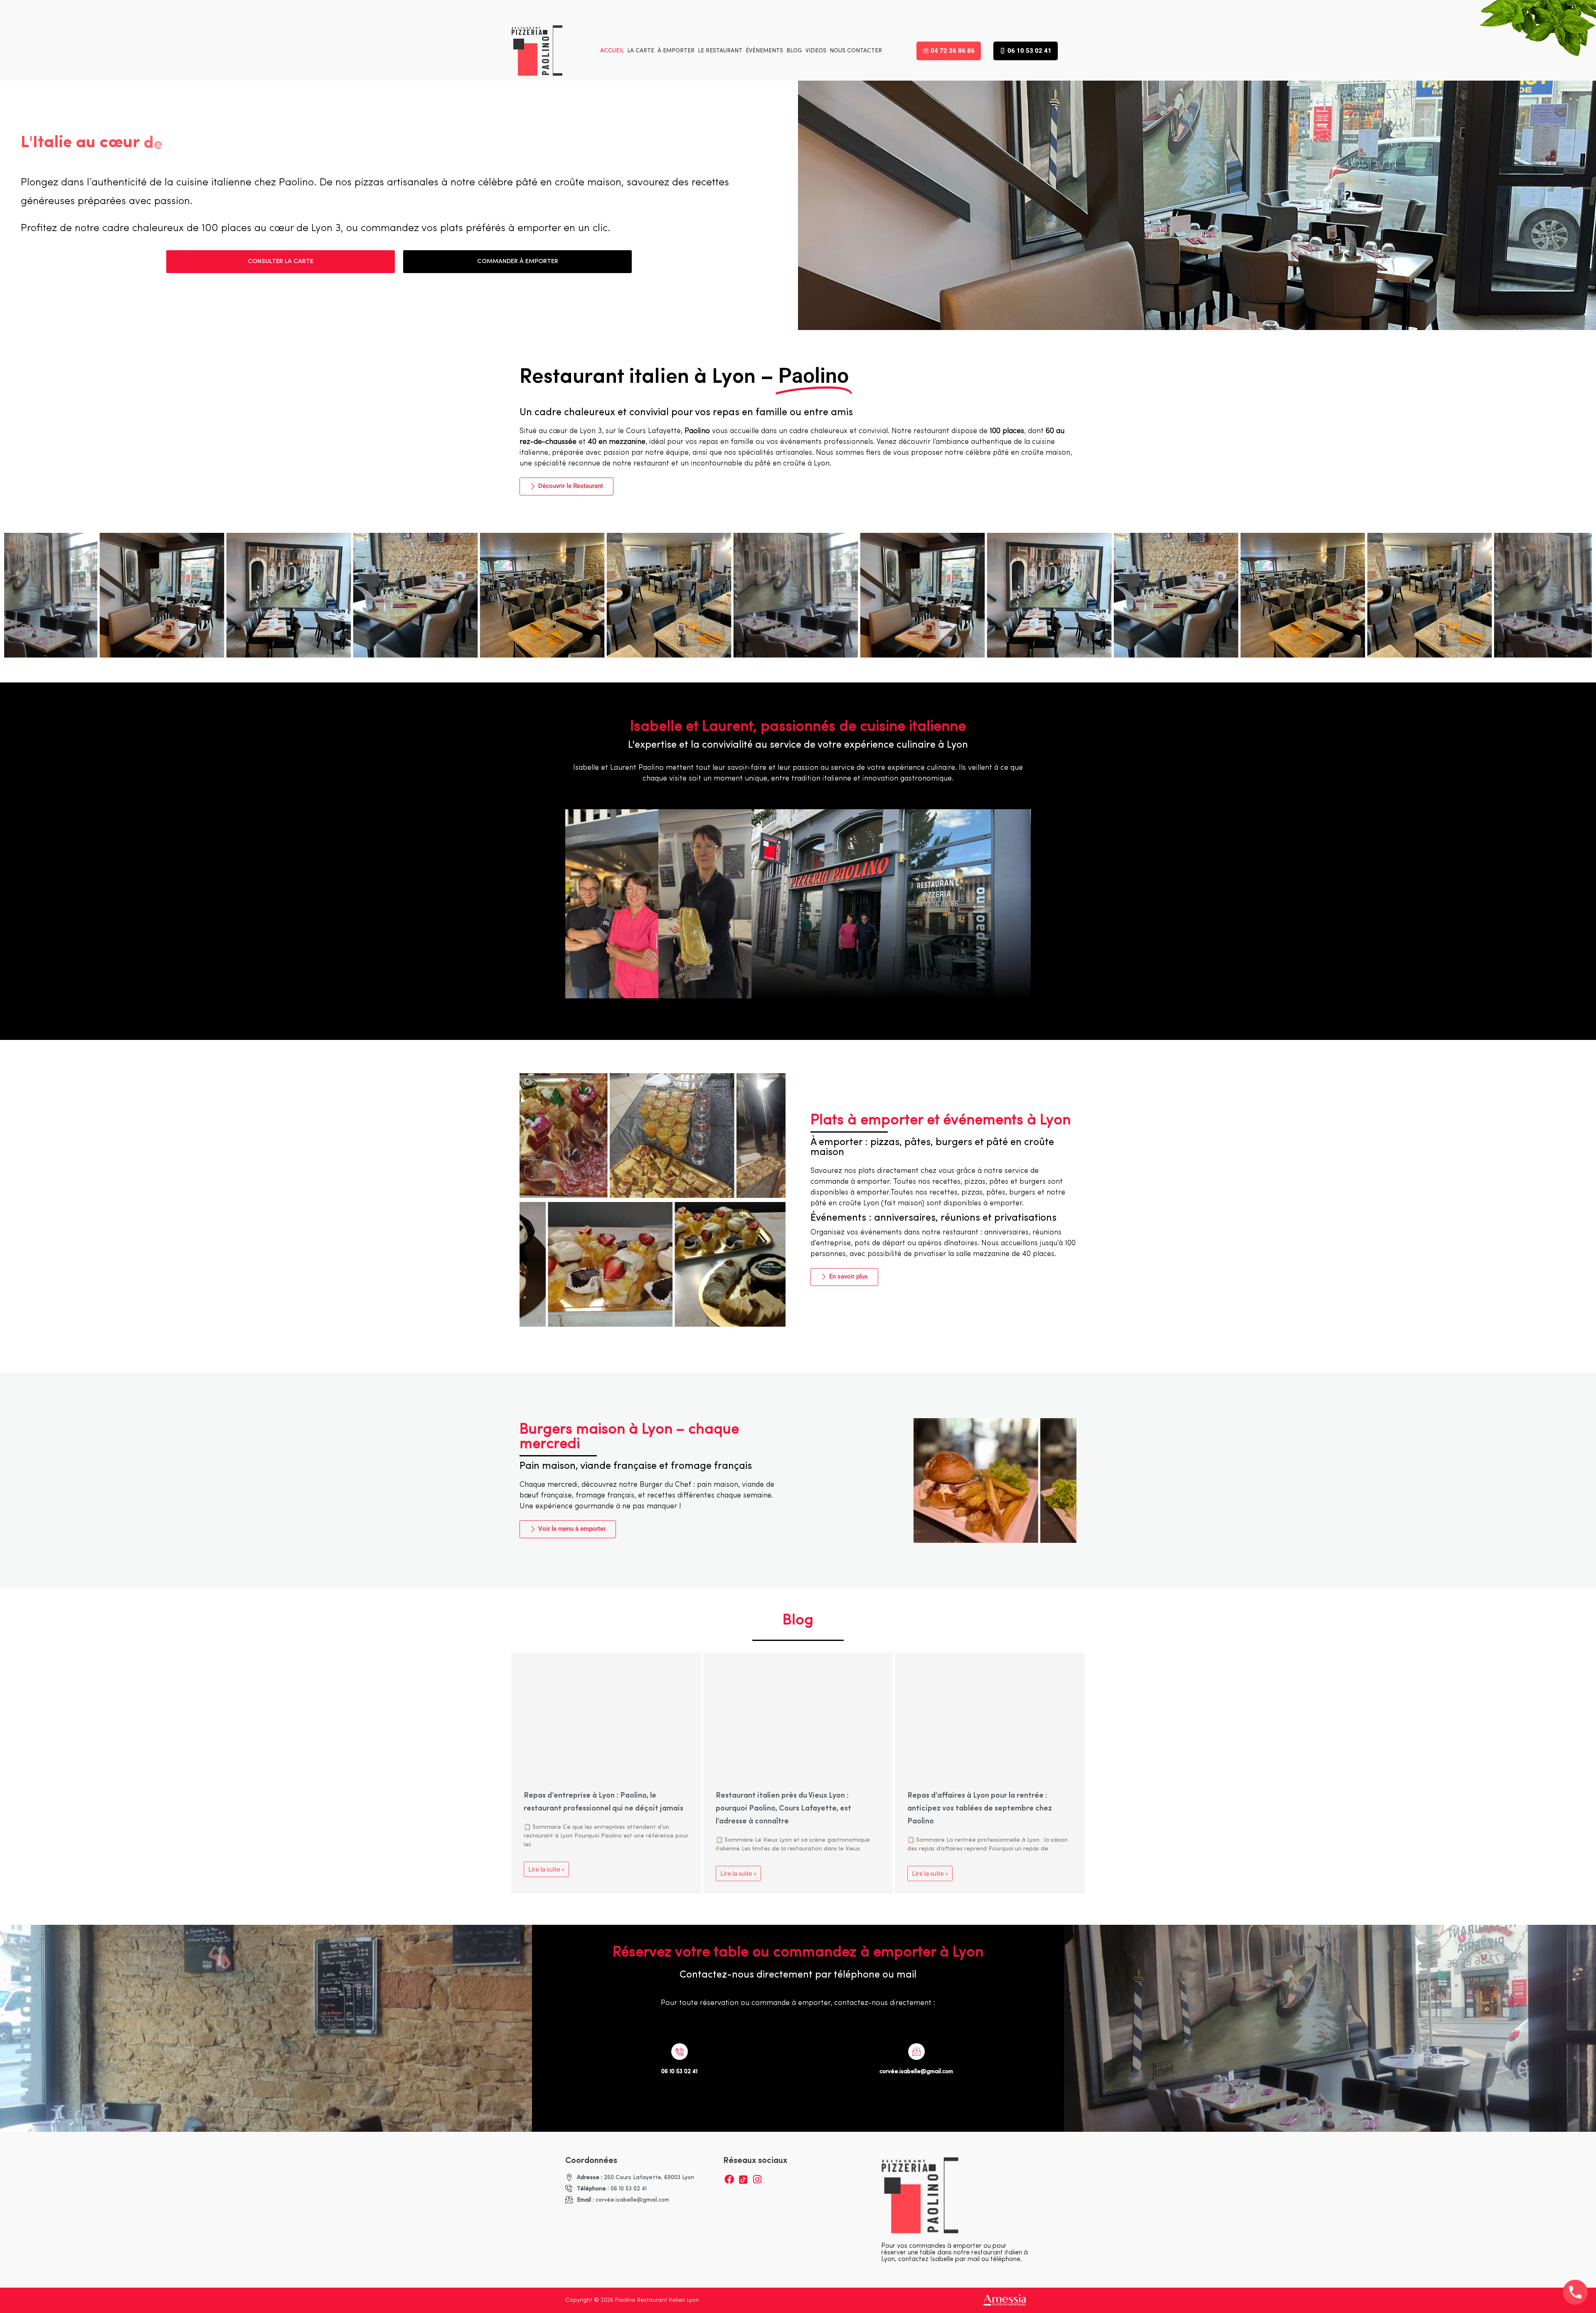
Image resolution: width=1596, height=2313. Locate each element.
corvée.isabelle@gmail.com (916, 2072)
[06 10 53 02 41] (680, 2052)
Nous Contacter (856, 51)
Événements (764, 51)
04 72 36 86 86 (953, 51)
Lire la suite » (546, 1869)
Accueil (612, 51)
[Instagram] (757, 2179)
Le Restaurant (720, 51)
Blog (794, 51)
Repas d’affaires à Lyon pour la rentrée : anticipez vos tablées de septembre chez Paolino (980, 1809)
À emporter (676, 51)
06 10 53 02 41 (1030, 51)
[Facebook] (729, 2179)
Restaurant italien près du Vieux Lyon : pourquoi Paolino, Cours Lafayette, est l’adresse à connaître (783, 1809)
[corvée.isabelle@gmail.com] (916, 2052)
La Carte (641, 51)
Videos (816, 51)
